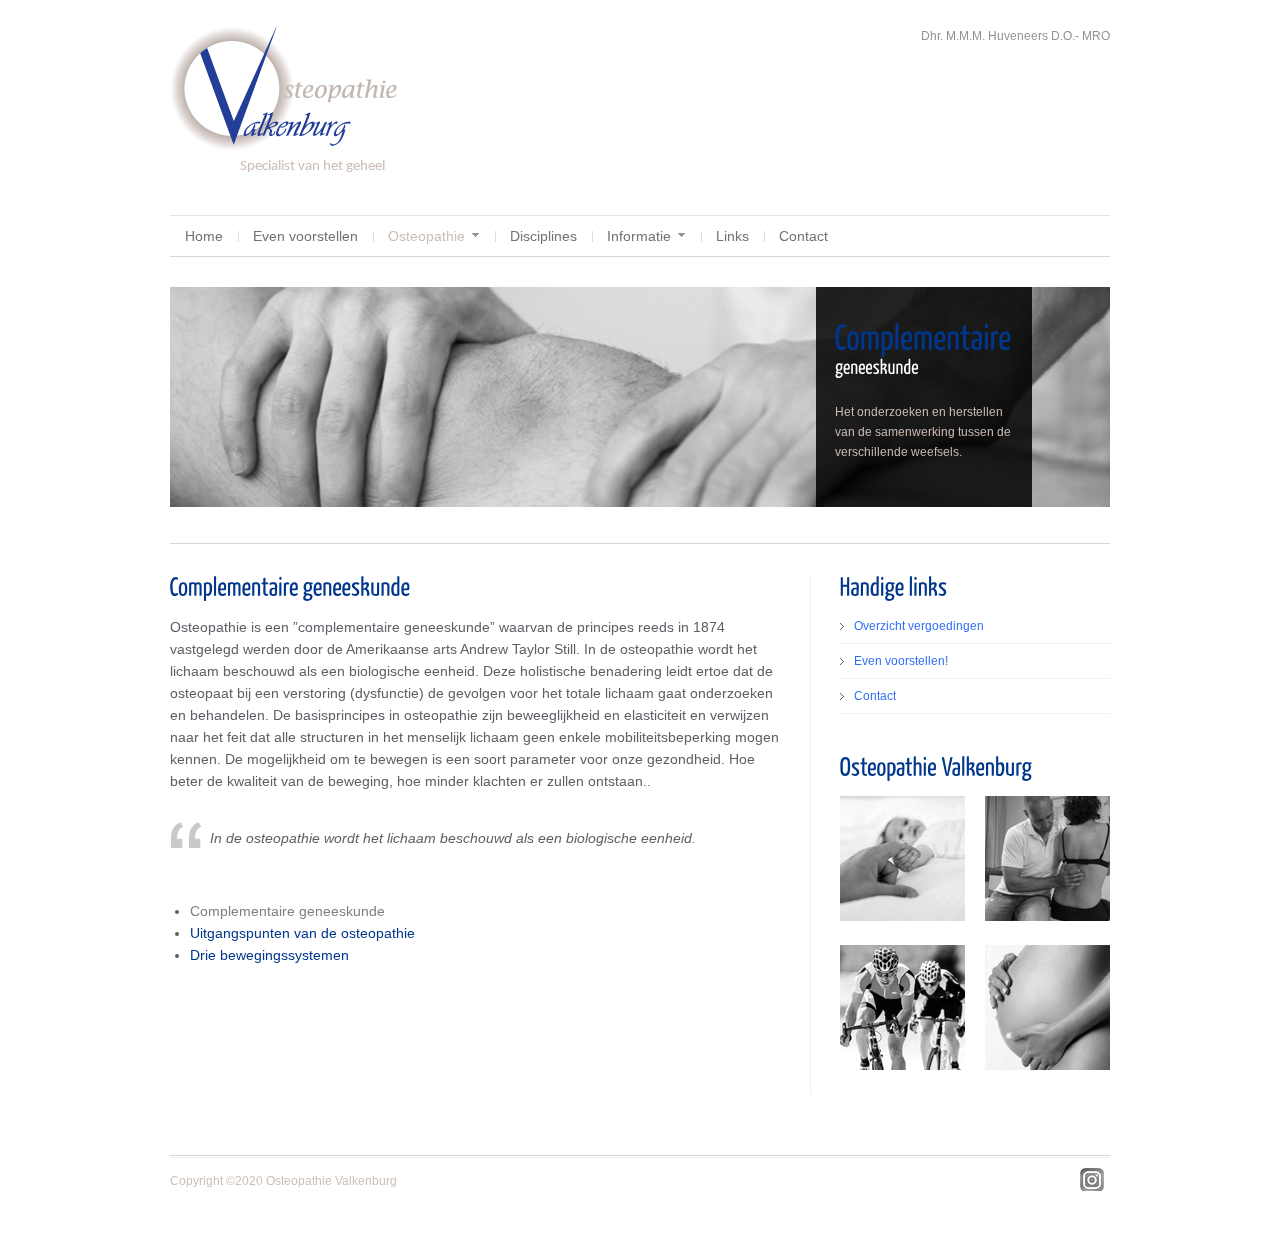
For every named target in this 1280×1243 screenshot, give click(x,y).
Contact (803, 236)
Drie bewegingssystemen (269, 955)
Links (732, 236)
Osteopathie (426, 236)
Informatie (639, 236)
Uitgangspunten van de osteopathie (302, 933)
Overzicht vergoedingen (919, 626)
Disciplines (543, 236)
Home (204, 236)
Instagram (1092, 1180)
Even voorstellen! (901, 661)
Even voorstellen (305, 236)
